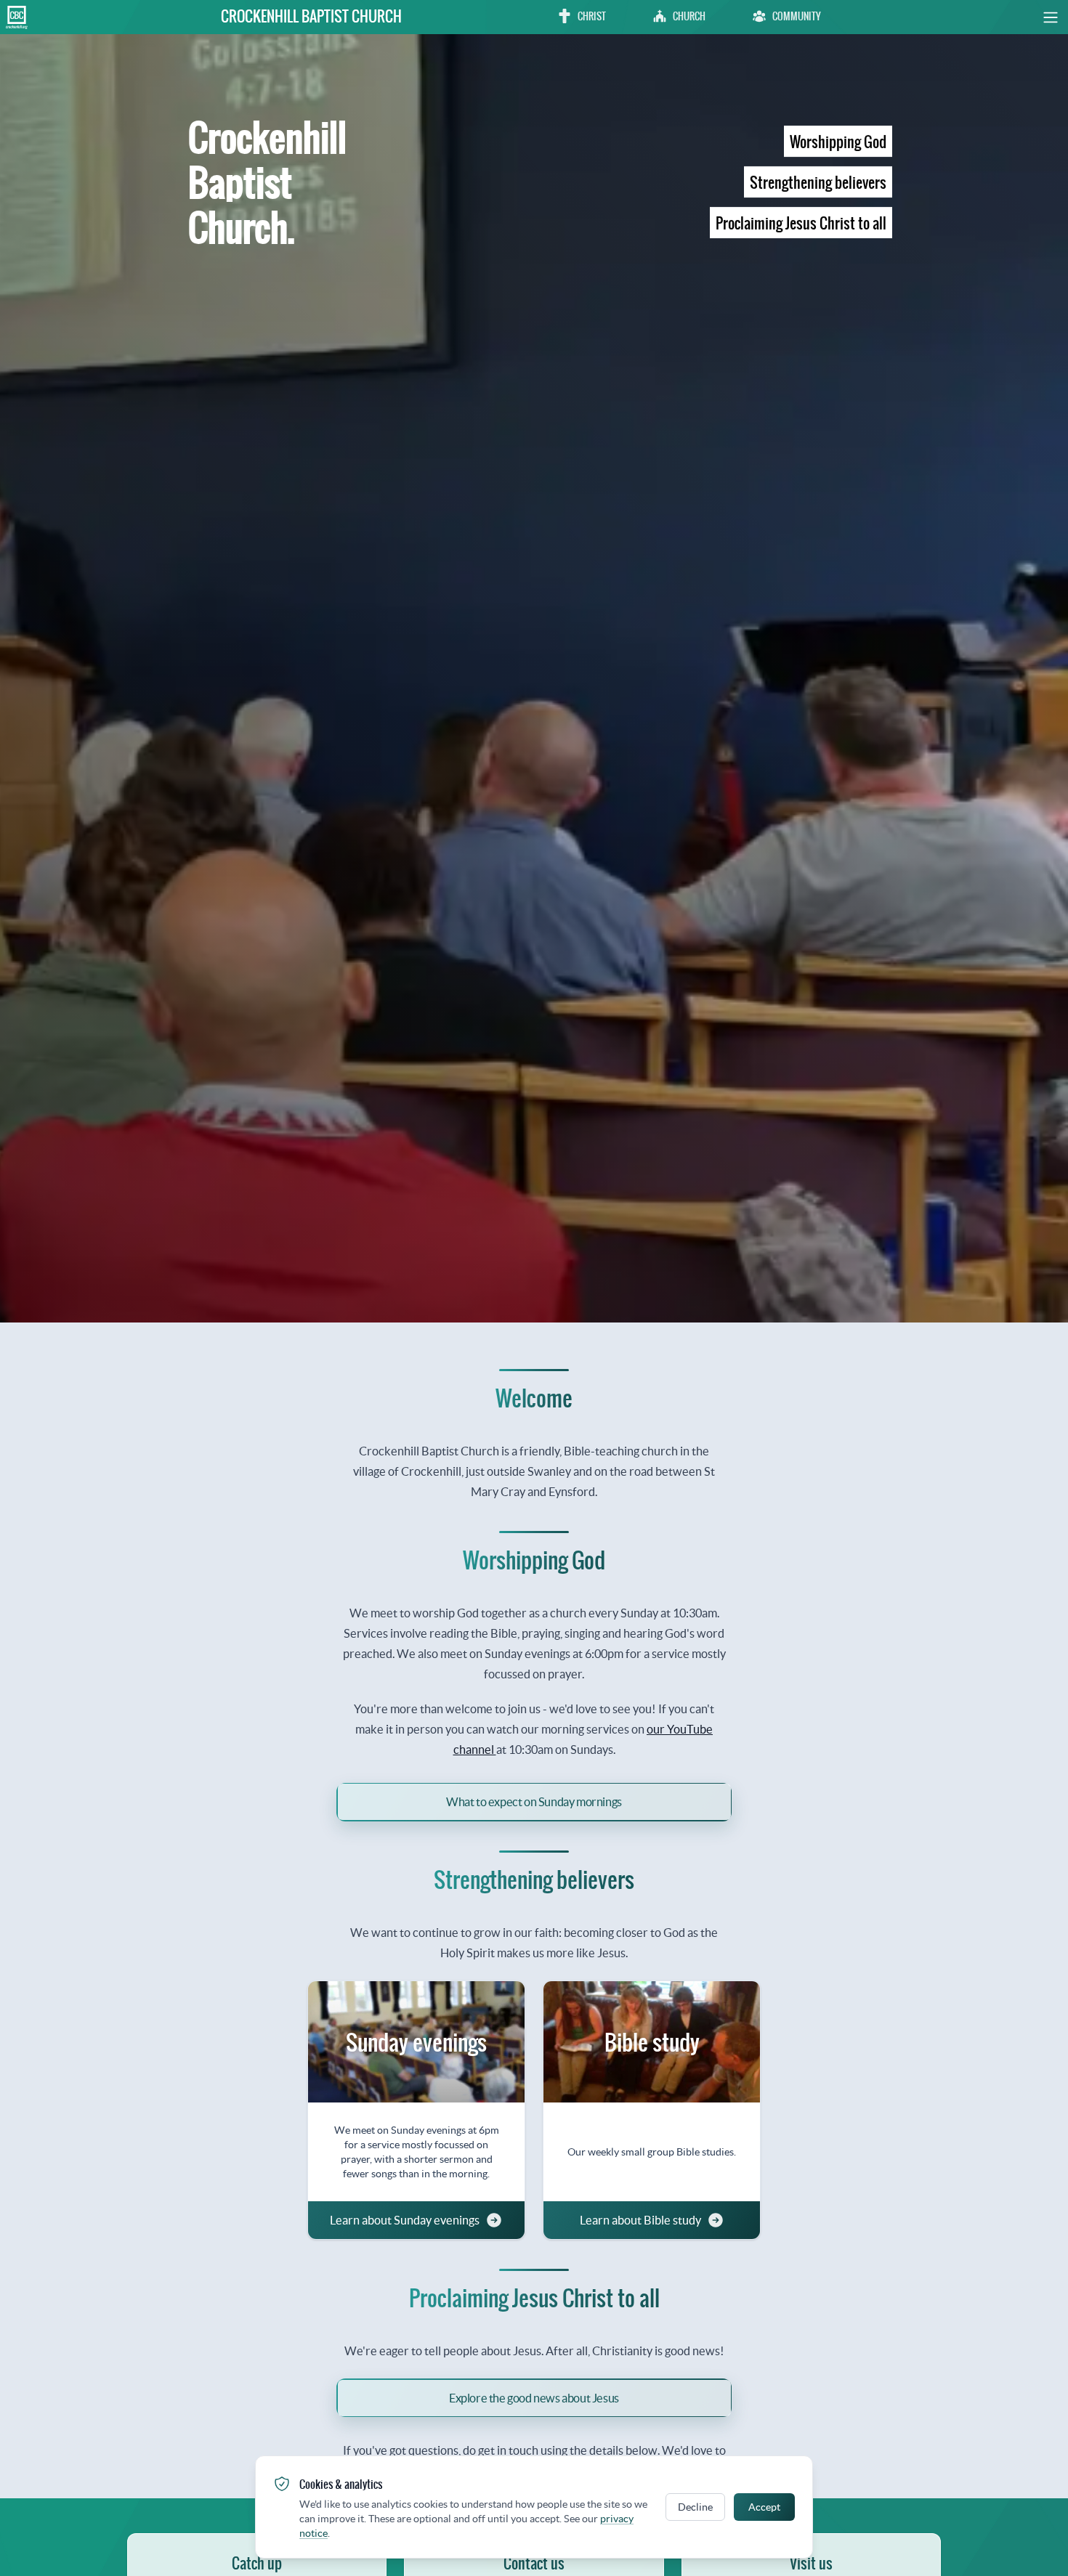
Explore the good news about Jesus (534, 2398)
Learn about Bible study (640, 2220)
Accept (764, 2507)
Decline (695, 2507)
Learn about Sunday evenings (405, 2220)
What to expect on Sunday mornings (534, 1802)
